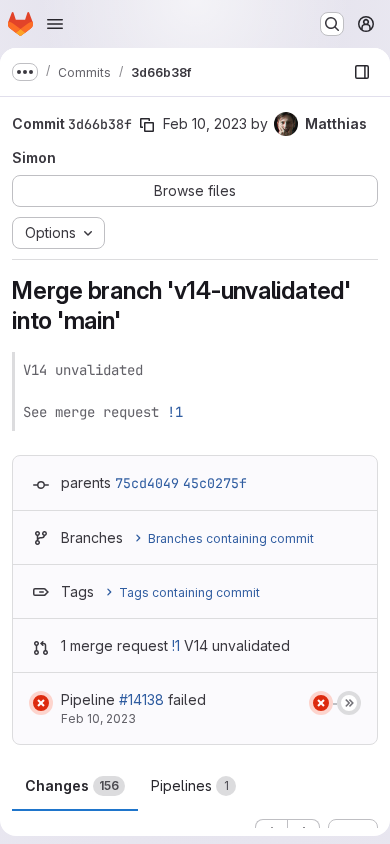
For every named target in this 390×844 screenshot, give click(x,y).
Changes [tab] (72, 785)
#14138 (141, 699)
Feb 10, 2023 (205, 123)
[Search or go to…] (332, 24)
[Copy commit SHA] (147, 125)
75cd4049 (147, 483)
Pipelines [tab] (190, 785)
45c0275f (215, 483)
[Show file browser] (362, 72)
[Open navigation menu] (55, 24)
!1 (175, 412)
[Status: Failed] (41, 703)
